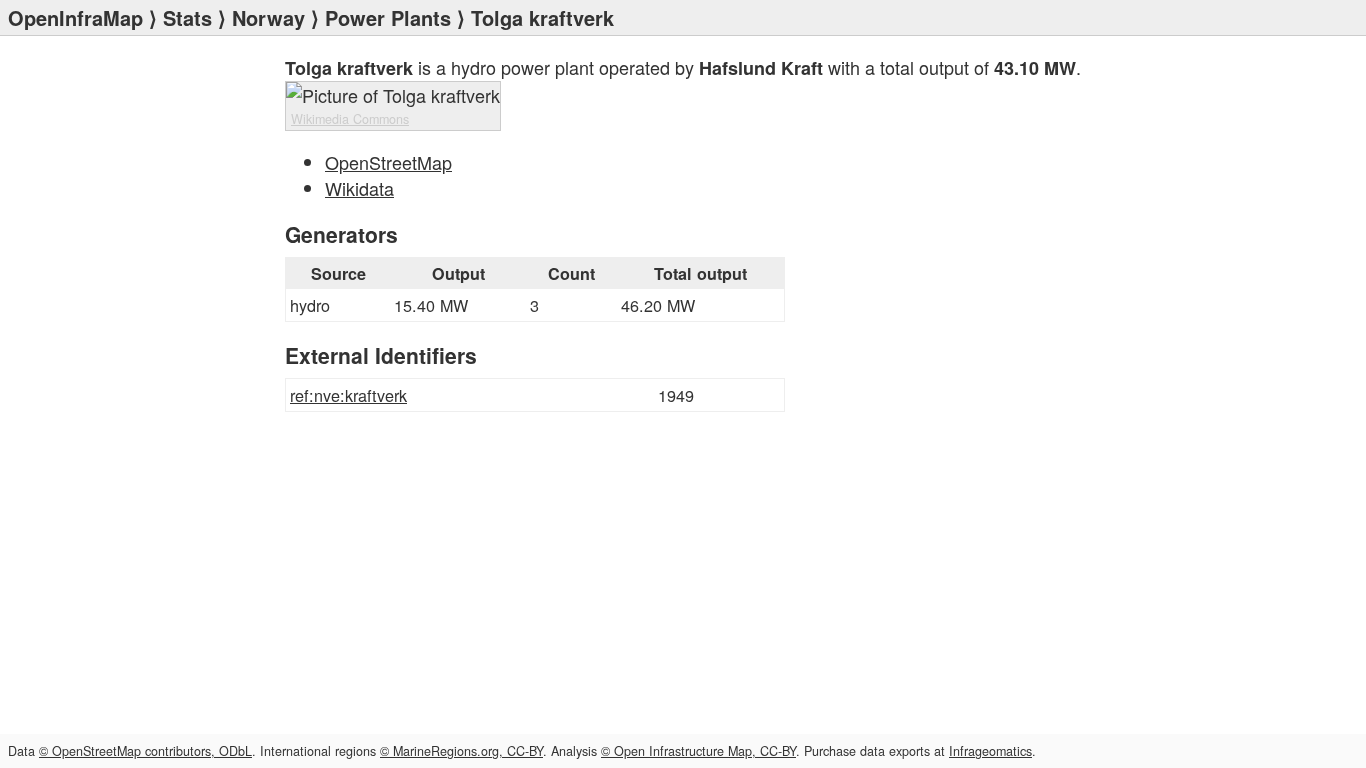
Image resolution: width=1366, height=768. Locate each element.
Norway (268, 17)
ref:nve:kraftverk (348, 395)
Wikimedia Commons (350, 119)
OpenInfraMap (75, 17)
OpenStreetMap (388, 162)
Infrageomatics (990, 751)
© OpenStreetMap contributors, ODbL (145, 751)
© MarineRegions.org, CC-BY (461, 751)
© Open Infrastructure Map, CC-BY (698, 751)
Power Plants (388, 17)
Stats (187, 17)
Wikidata (359, 188)
